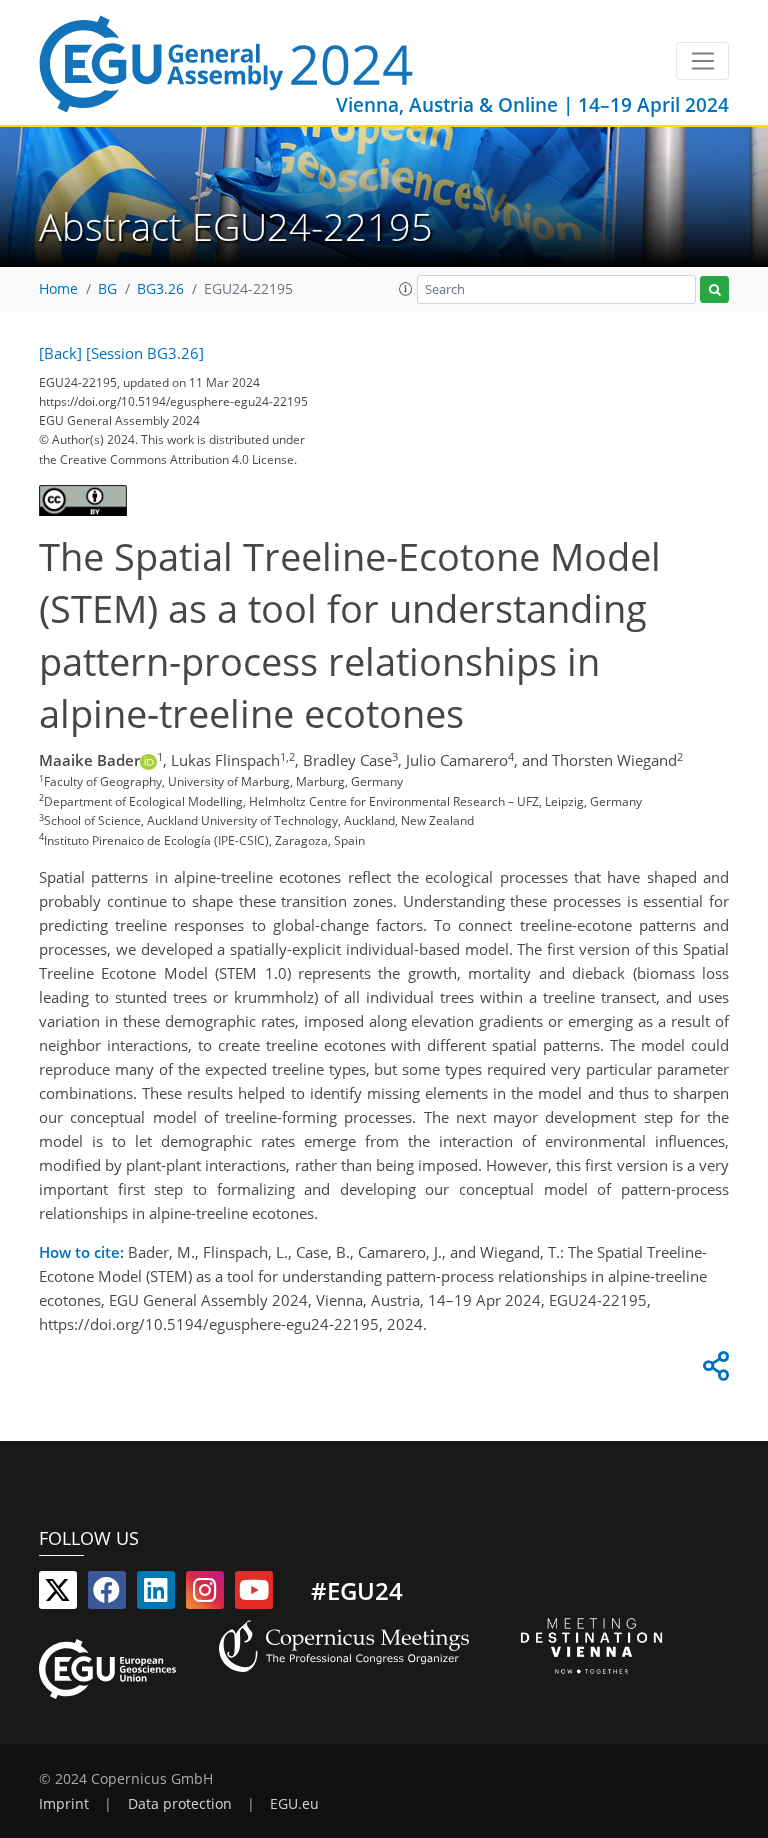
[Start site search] (714, 289)
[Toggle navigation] (702, 61)
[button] (406, 289)
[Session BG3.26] (145, 353)
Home (58, 289)
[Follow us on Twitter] (58, 1594)
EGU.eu (294, 1804)
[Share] (713, 1371)
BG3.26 (160, 289)
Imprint (64, 1804)
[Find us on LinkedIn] (156, 1594)
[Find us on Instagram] (205, 1594)
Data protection (180, 1804)
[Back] (60, 353)
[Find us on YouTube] (254, 1594)
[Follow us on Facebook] (107, 1594)
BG (107, 289)
